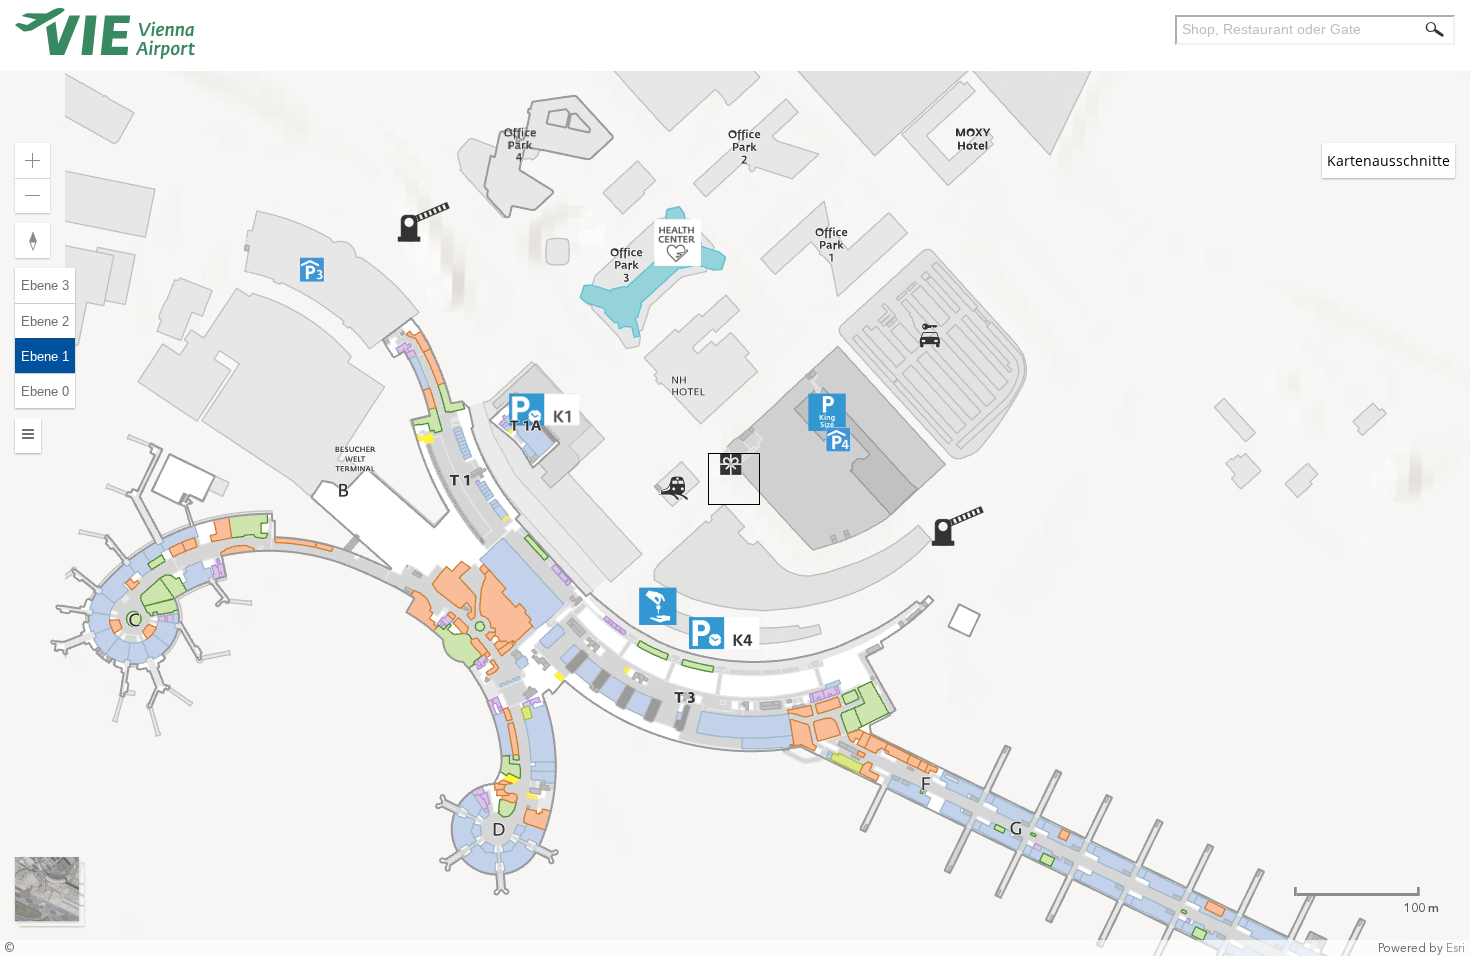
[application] (735, 478)
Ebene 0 (45, 391)
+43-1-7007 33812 (1161, 604)
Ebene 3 (45, 285)
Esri (1455, 948)
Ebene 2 (45, 321)
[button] (1426, 379)
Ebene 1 (45, 356)
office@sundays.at (1144, 622)
